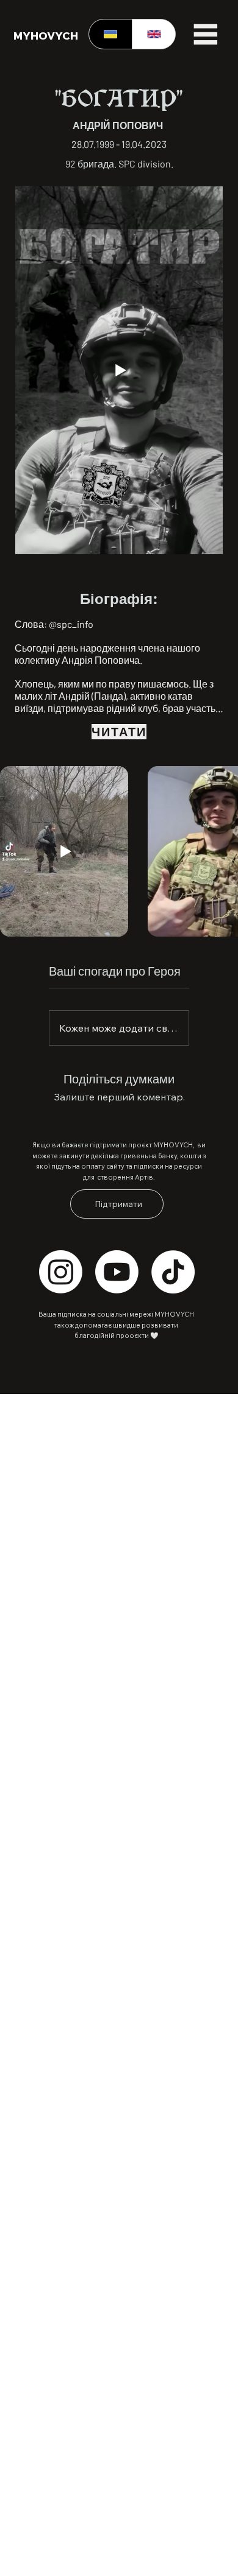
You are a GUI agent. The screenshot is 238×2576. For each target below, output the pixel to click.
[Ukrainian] (110, 34)
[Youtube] (117, 1272)
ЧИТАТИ (119, 731)
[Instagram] (61, 1272)
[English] (153, 34)
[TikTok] (173, 1272)
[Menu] (205, 34)
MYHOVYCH (46, 35)
